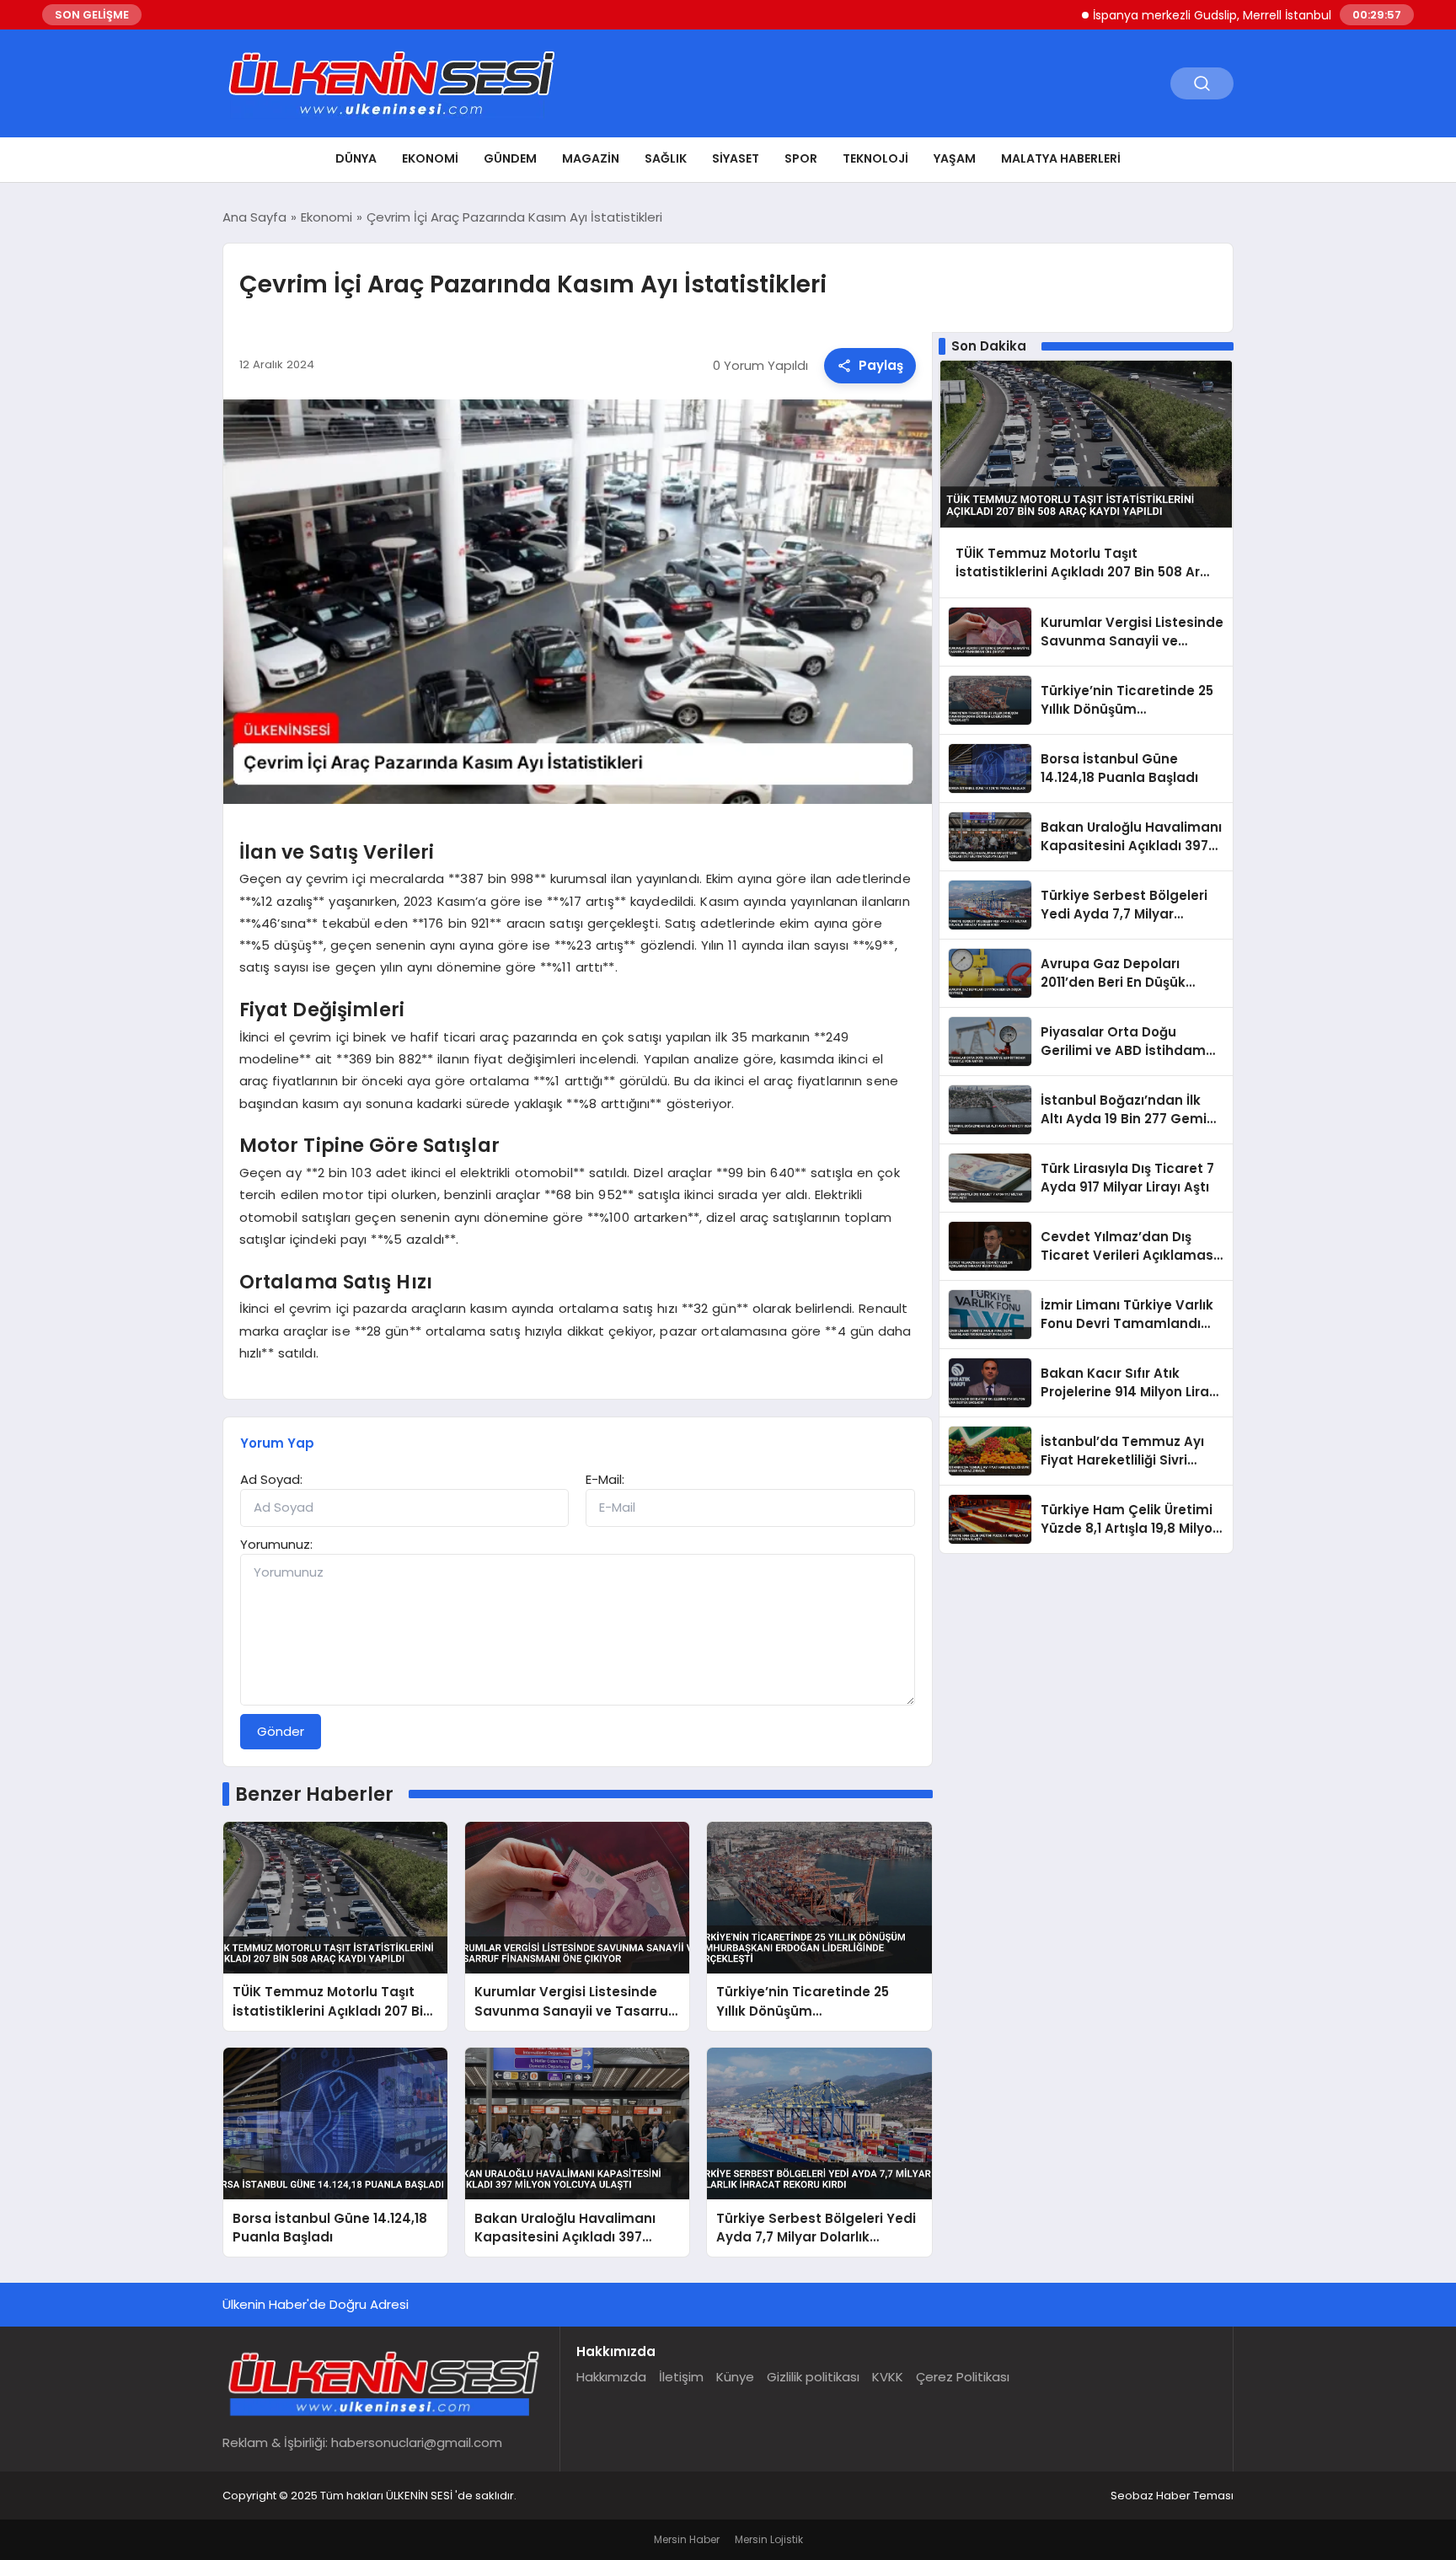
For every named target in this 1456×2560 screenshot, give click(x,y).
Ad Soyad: (271, 1479)
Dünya (356, 158)
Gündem (510, 158)
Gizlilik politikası (813, 2377)
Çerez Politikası (963, 2377)
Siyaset (736, 158)
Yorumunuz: (276, 1544)
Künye (735, 2377)
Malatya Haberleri (1061, 158)
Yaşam (955, 158)
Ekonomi (430, 158)
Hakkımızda (611, 2377)
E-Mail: (605, 1479)
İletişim (681, 2377)
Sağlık (666, 158)
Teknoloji (875, 158)
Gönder (281, 1731)
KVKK (888, 2377)
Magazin (591, 158)
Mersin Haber (687, 2539)
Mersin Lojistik (769, 2539)
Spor (801, 158)
